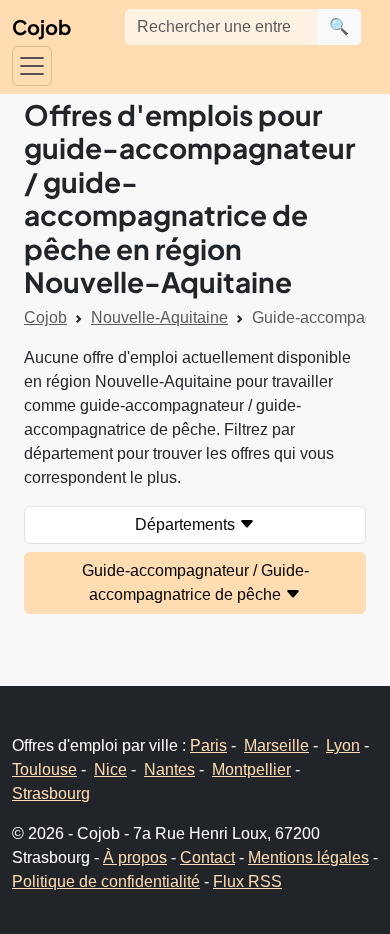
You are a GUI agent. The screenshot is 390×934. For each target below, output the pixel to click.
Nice (110, 769)
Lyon (343, 745)
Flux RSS (247, 881)
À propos (135, 857)
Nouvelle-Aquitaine (159, 317)
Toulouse (44, 769)
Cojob (41, 26)
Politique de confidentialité (106, 881)
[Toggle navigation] (32, 66)
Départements (187, 524)
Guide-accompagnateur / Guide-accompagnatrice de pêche (195, 582)
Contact (207, 857)
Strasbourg (51, 793)
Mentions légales (308, 857)
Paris (208, 745)
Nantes (169, 769)
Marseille (276, 745)
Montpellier (251, 769)
